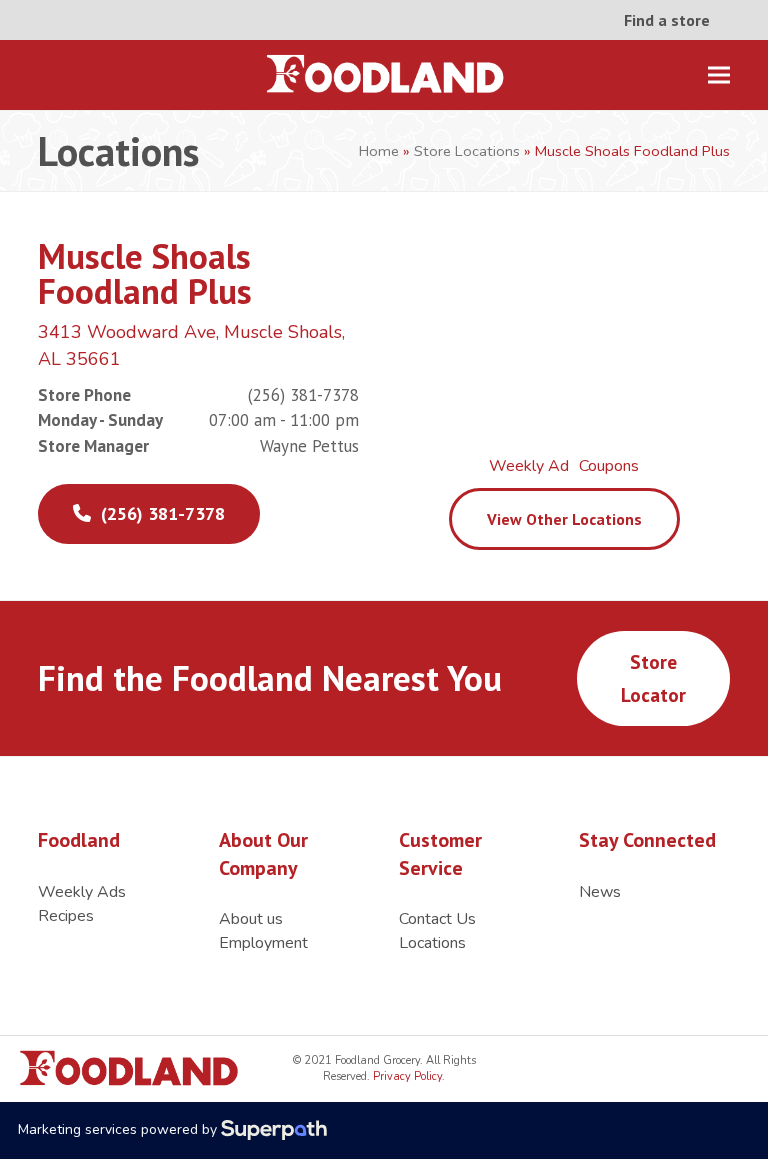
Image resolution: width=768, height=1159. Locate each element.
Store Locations (467, 151)
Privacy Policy (406, 1076)
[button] (719, 75)
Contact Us (437, 919)
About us (251, 919)
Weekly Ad (529, 466)
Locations (432, 943)
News (600, 892)
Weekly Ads (82, 892)
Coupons (609, 466)
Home (379, 151)
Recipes (66, 916)
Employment (263, 943)
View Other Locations (564, 519)
